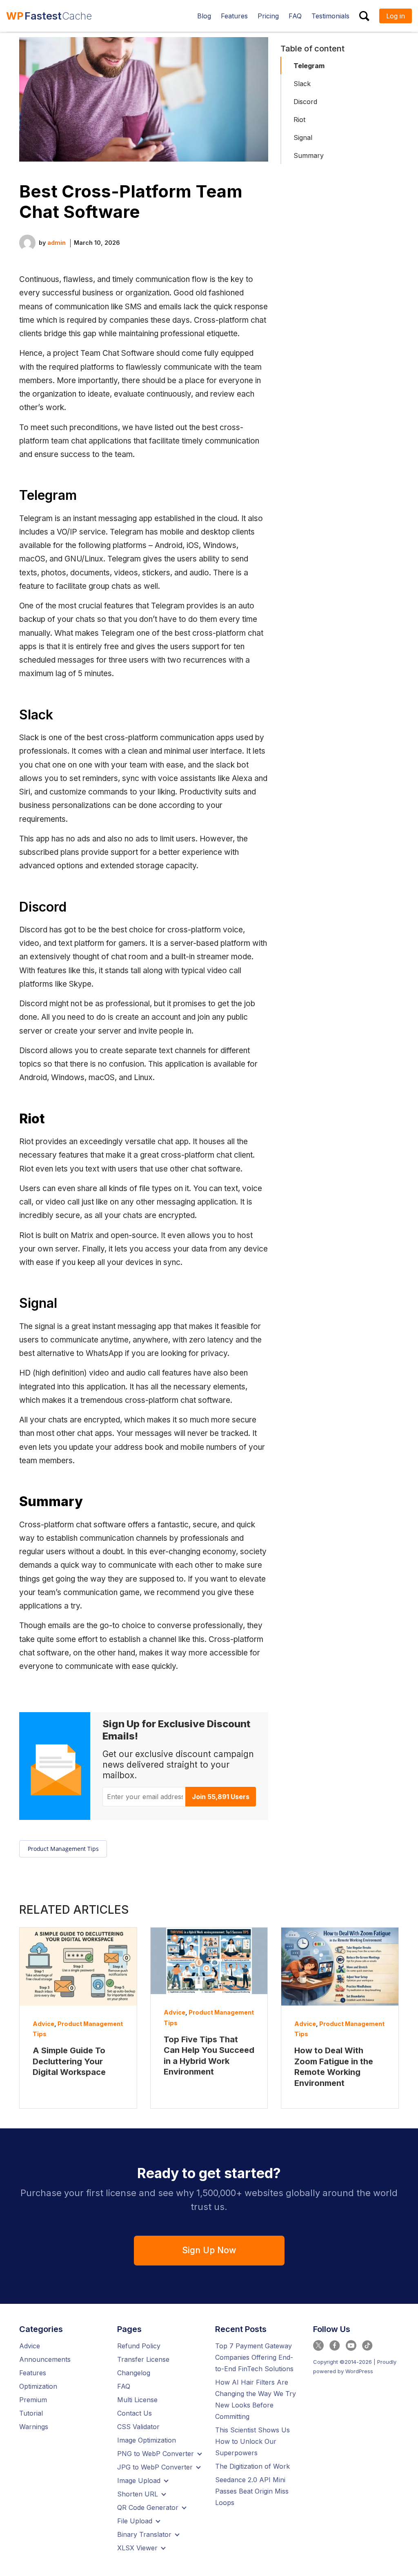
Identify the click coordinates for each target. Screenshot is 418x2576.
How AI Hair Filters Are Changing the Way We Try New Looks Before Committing (256, 2399)
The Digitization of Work (252, 2466)
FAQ (124, 2386)
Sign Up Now (209, 2250)
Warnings (34, 2427)
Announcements (45, 2359)
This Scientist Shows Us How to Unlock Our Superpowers (252, 2441)
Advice (43, 2024)
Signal (303, 138)
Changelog (134, 2373)
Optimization (38, 2386)
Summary (309, 155)
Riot (299, 120)
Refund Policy (139, 2346)
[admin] (27, 242)
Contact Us (135, 2413)
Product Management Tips (63, 1849)
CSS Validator (138, 2427)
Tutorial (31, 2413)
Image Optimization (147, 2440)
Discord (305, 102)
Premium (33, 2400)
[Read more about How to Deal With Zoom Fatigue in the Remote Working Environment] (340, 1967)
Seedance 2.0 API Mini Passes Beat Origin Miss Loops (252, 2491)
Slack (302, 84)
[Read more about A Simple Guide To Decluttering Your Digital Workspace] (78, 1967)
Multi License (137, 2400)
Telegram (309, 66)
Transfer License (143, 2359)
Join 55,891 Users (221, 1797)
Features (33, 2373)
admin (57, 243)
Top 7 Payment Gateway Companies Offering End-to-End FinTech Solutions (254, 2357)
